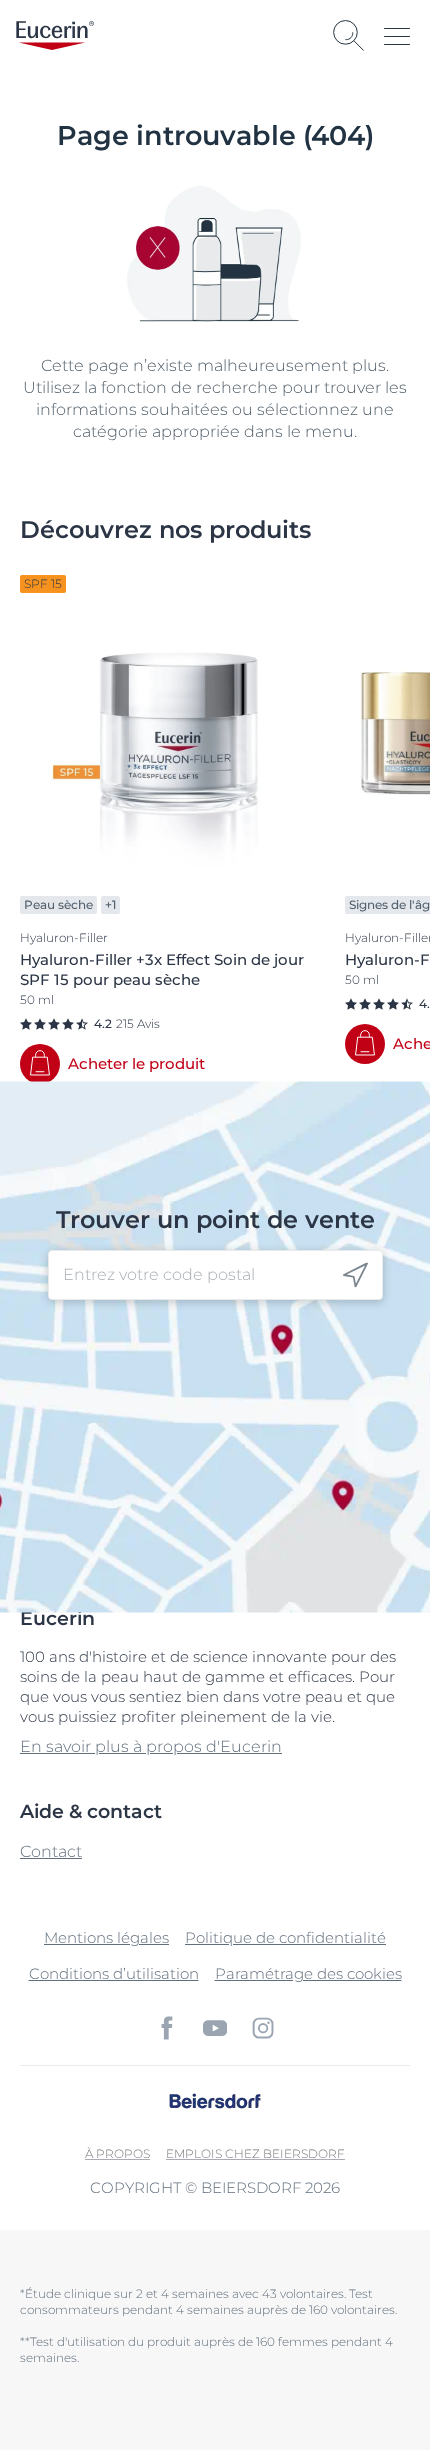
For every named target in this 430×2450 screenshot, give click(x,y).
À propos (117, 2153)
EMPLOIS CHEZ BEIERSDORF (255, 2153)
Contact (51, 1851)
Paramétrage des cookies (308, 1973)
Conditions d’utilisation (114, 1973)
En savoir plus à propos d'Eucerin (151, 1746)
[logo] (55, 35)
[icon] (355, 1275)
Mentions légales (106, 1937)
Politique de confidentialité (285, 1937)
